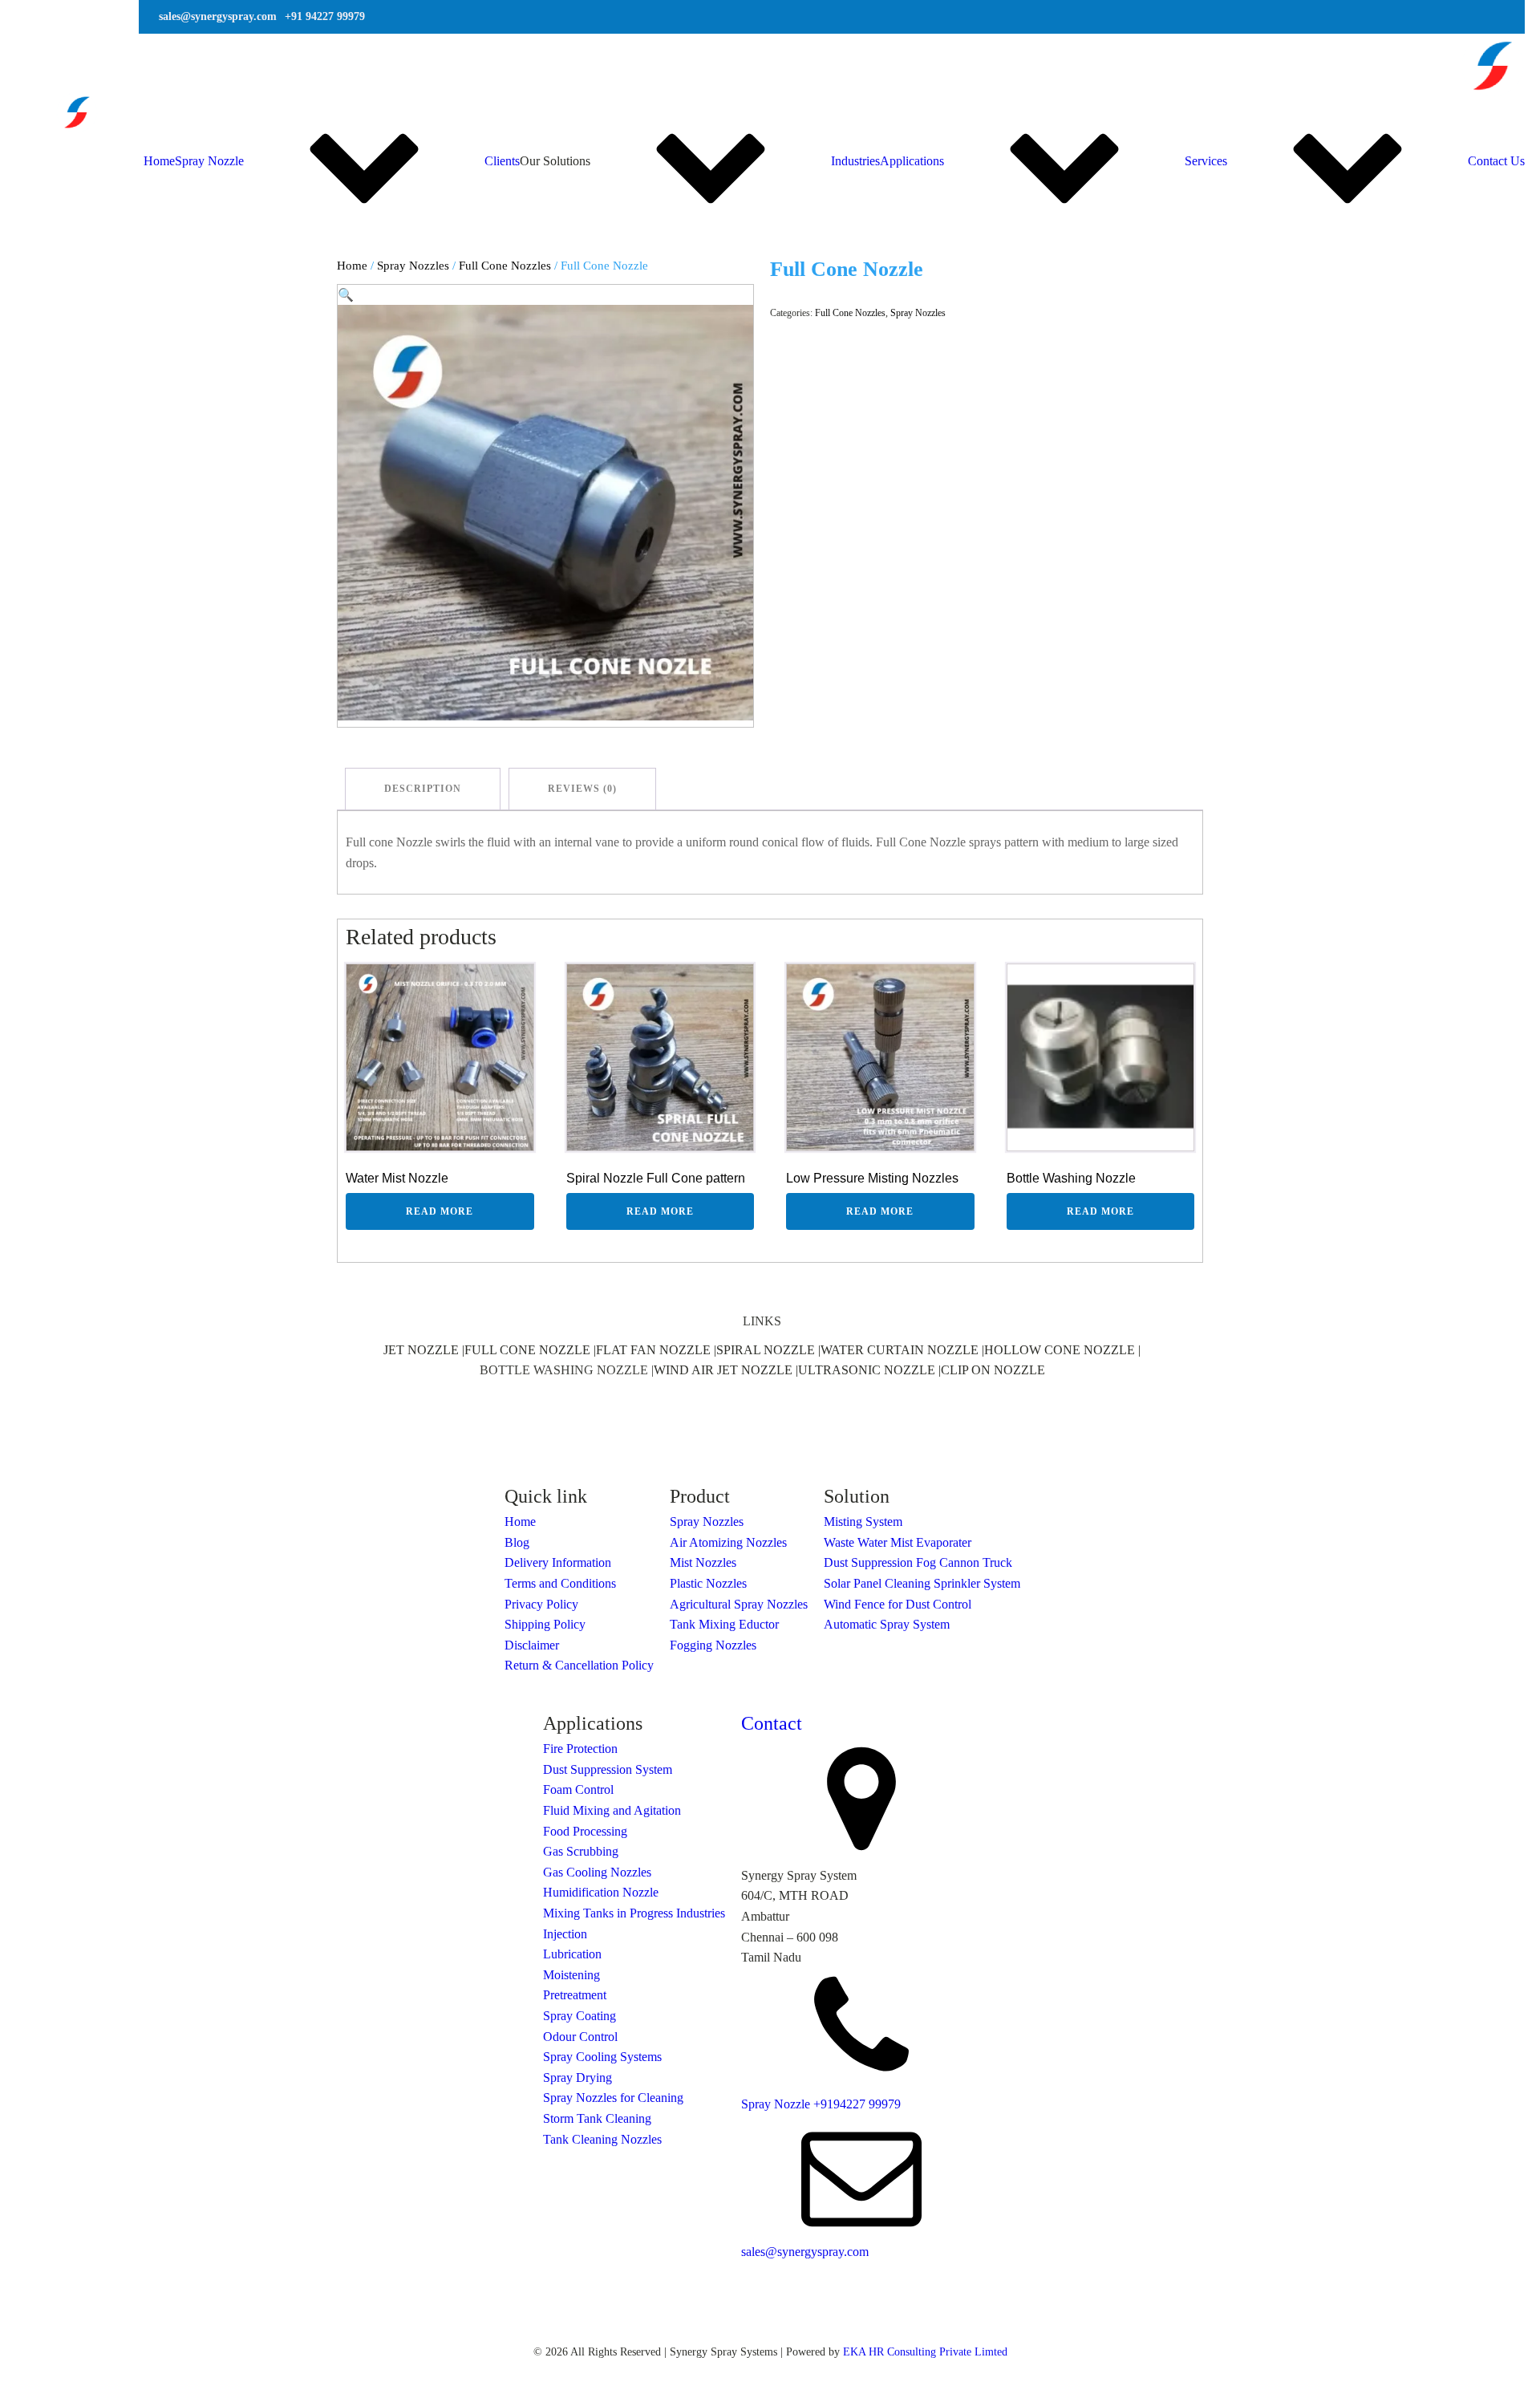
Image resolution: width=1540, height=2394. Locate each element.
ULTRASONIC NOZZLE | (869, 1370)
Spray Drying (577, 2078)
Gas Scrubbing (581, 1851)
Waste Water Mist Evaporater (898, 1542)
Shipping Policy (545, 1624)
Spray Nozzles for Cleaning (613, 2098)
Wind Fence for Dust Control (898, 1604)
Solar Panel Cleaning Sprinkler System (922, 1583)
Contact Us (1496, 161)
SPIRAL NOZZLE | (768, 1350)
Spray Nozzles (413, 266)
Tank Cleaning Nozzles (602, 2139)
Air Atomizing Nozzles (728, 1542)
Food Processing (585, 1831)
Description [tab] (423, 789)
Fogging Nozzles (713, 1645)
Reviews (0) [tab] (582, 789)
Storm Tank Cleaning (597, 2118)
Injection (565, 1934)
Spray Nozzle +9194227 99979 (821, 2104)
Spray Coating (580, 2016)
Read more (440, 1211)
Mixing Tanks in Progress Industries (634, 1913)
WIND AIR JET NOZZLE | (726, 1370)
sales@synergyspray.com (805, 2252)
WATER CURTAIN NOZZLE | (902, 1350)
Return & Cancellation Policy (579, 1665)
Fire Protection (580, 1749)
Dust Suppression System (608, 1769)
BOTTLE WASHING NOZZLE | (567, 1370)
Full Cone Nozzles (505, 266)
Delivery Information (558, 1562)
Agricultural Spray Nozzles (739, 1604)
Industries (855, 161)
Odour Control (580, 2037)
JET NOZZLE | (424, 1350)
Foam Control (578, 1789)
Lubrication (572, 1954)
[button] (346, 295)
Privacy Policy (541, 1604)
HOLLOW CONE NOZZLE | (1062, 1350)
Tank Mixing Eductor (724, 1624)
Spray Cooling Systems (602, 2057)
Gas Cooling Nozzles (597, 1872)
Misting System (863, 1522)
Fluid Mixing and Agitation (612, 1810)
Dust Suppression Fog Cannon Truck (918, 1562)
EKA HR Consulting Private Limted (925, 2352)
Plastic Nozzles (708, 1583)
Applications (912, 161)
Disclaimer (532, 1645)
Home (159, 161)
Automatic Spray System (887, 1624)
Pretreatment (575, 1995)
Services (1206, 161)
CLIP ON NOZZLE (993, 1370)
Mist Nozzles (703, 1562)
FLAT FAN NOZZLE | (656, 1350)
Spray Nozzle (209, 161)
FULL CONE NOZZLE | (530, 1350)
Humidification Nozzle (601, 1892)
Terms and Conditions (560, 1583)
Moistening (571, 1975)
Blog (517, 1542)
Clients (502, 161)
